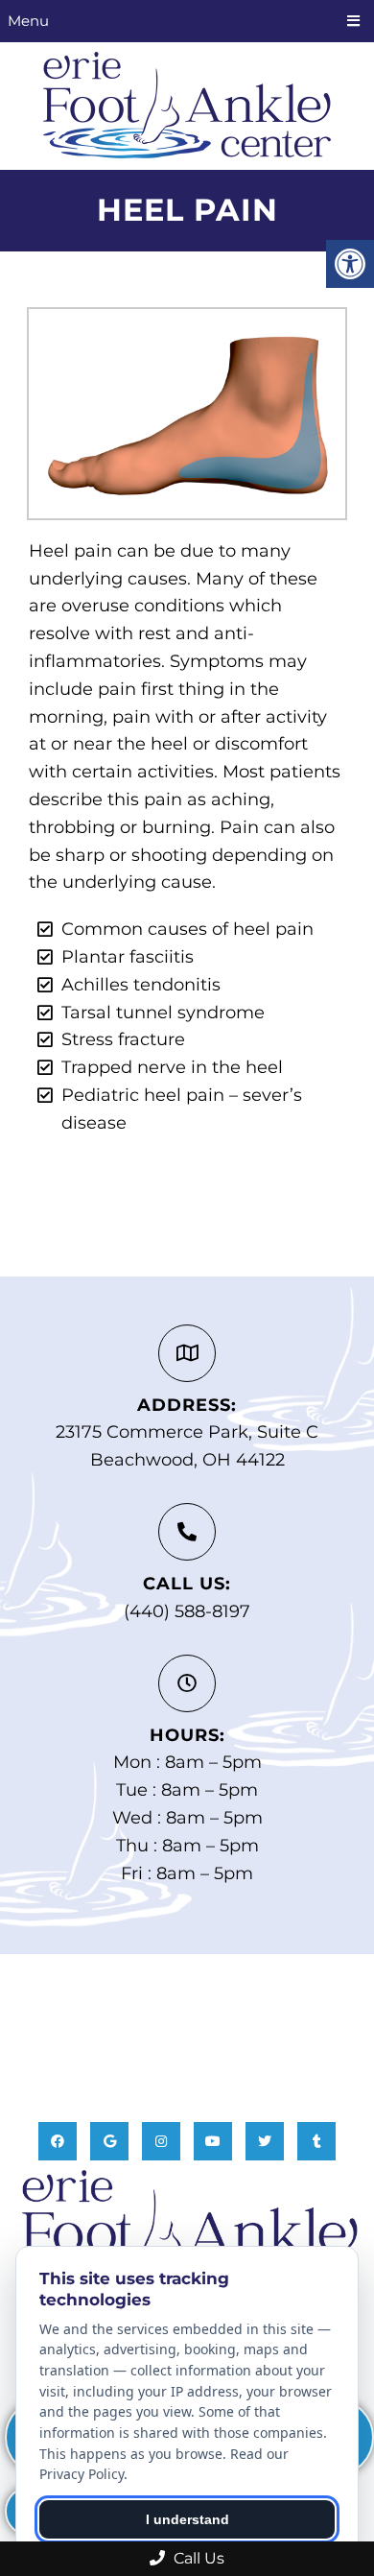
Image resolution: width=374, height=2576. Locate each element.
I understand (187, 2519)
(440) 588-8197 (187, 1611)
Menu (28, 21)
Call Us (197, 2558)
